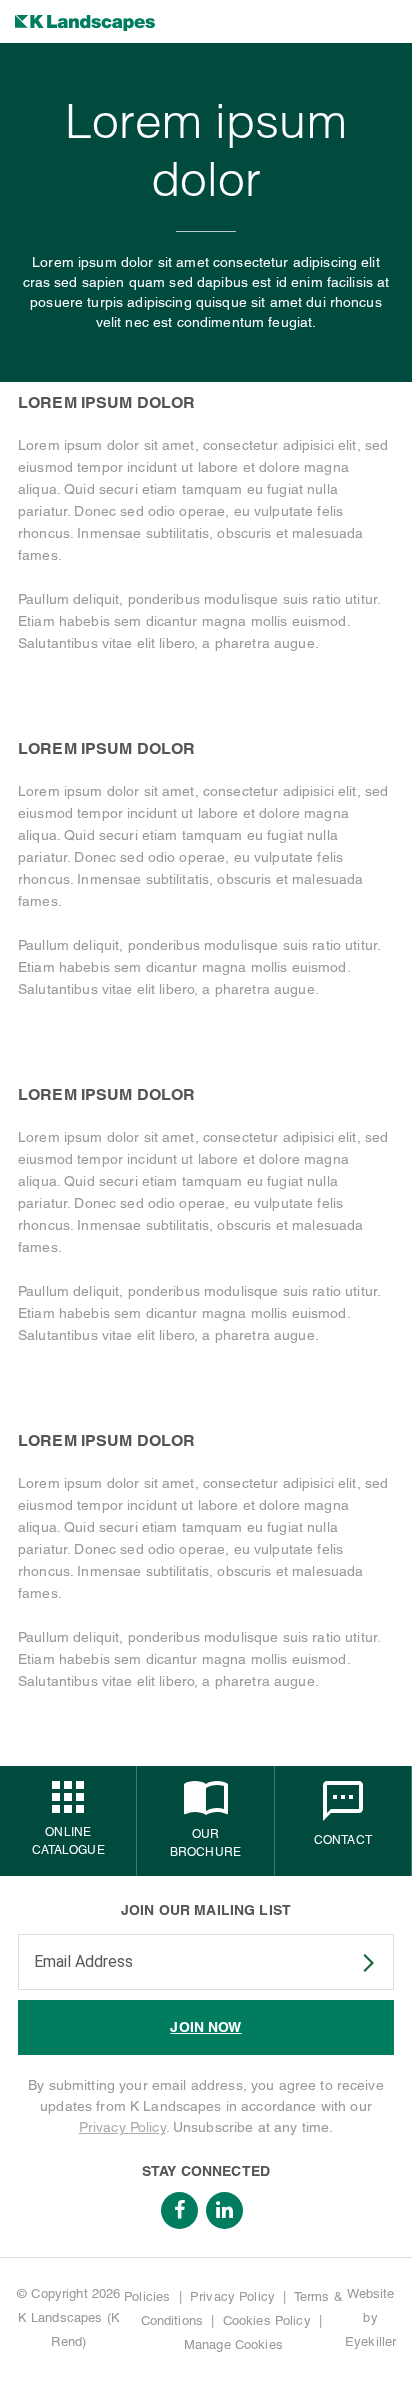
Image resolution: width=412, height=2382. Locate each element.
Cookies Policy (267, 2320)
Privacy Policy (122, 2127)
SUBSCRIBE (356, 1963)
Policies (147, 2296)
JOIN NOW (205, 2027)
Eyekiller (370, 2341)
